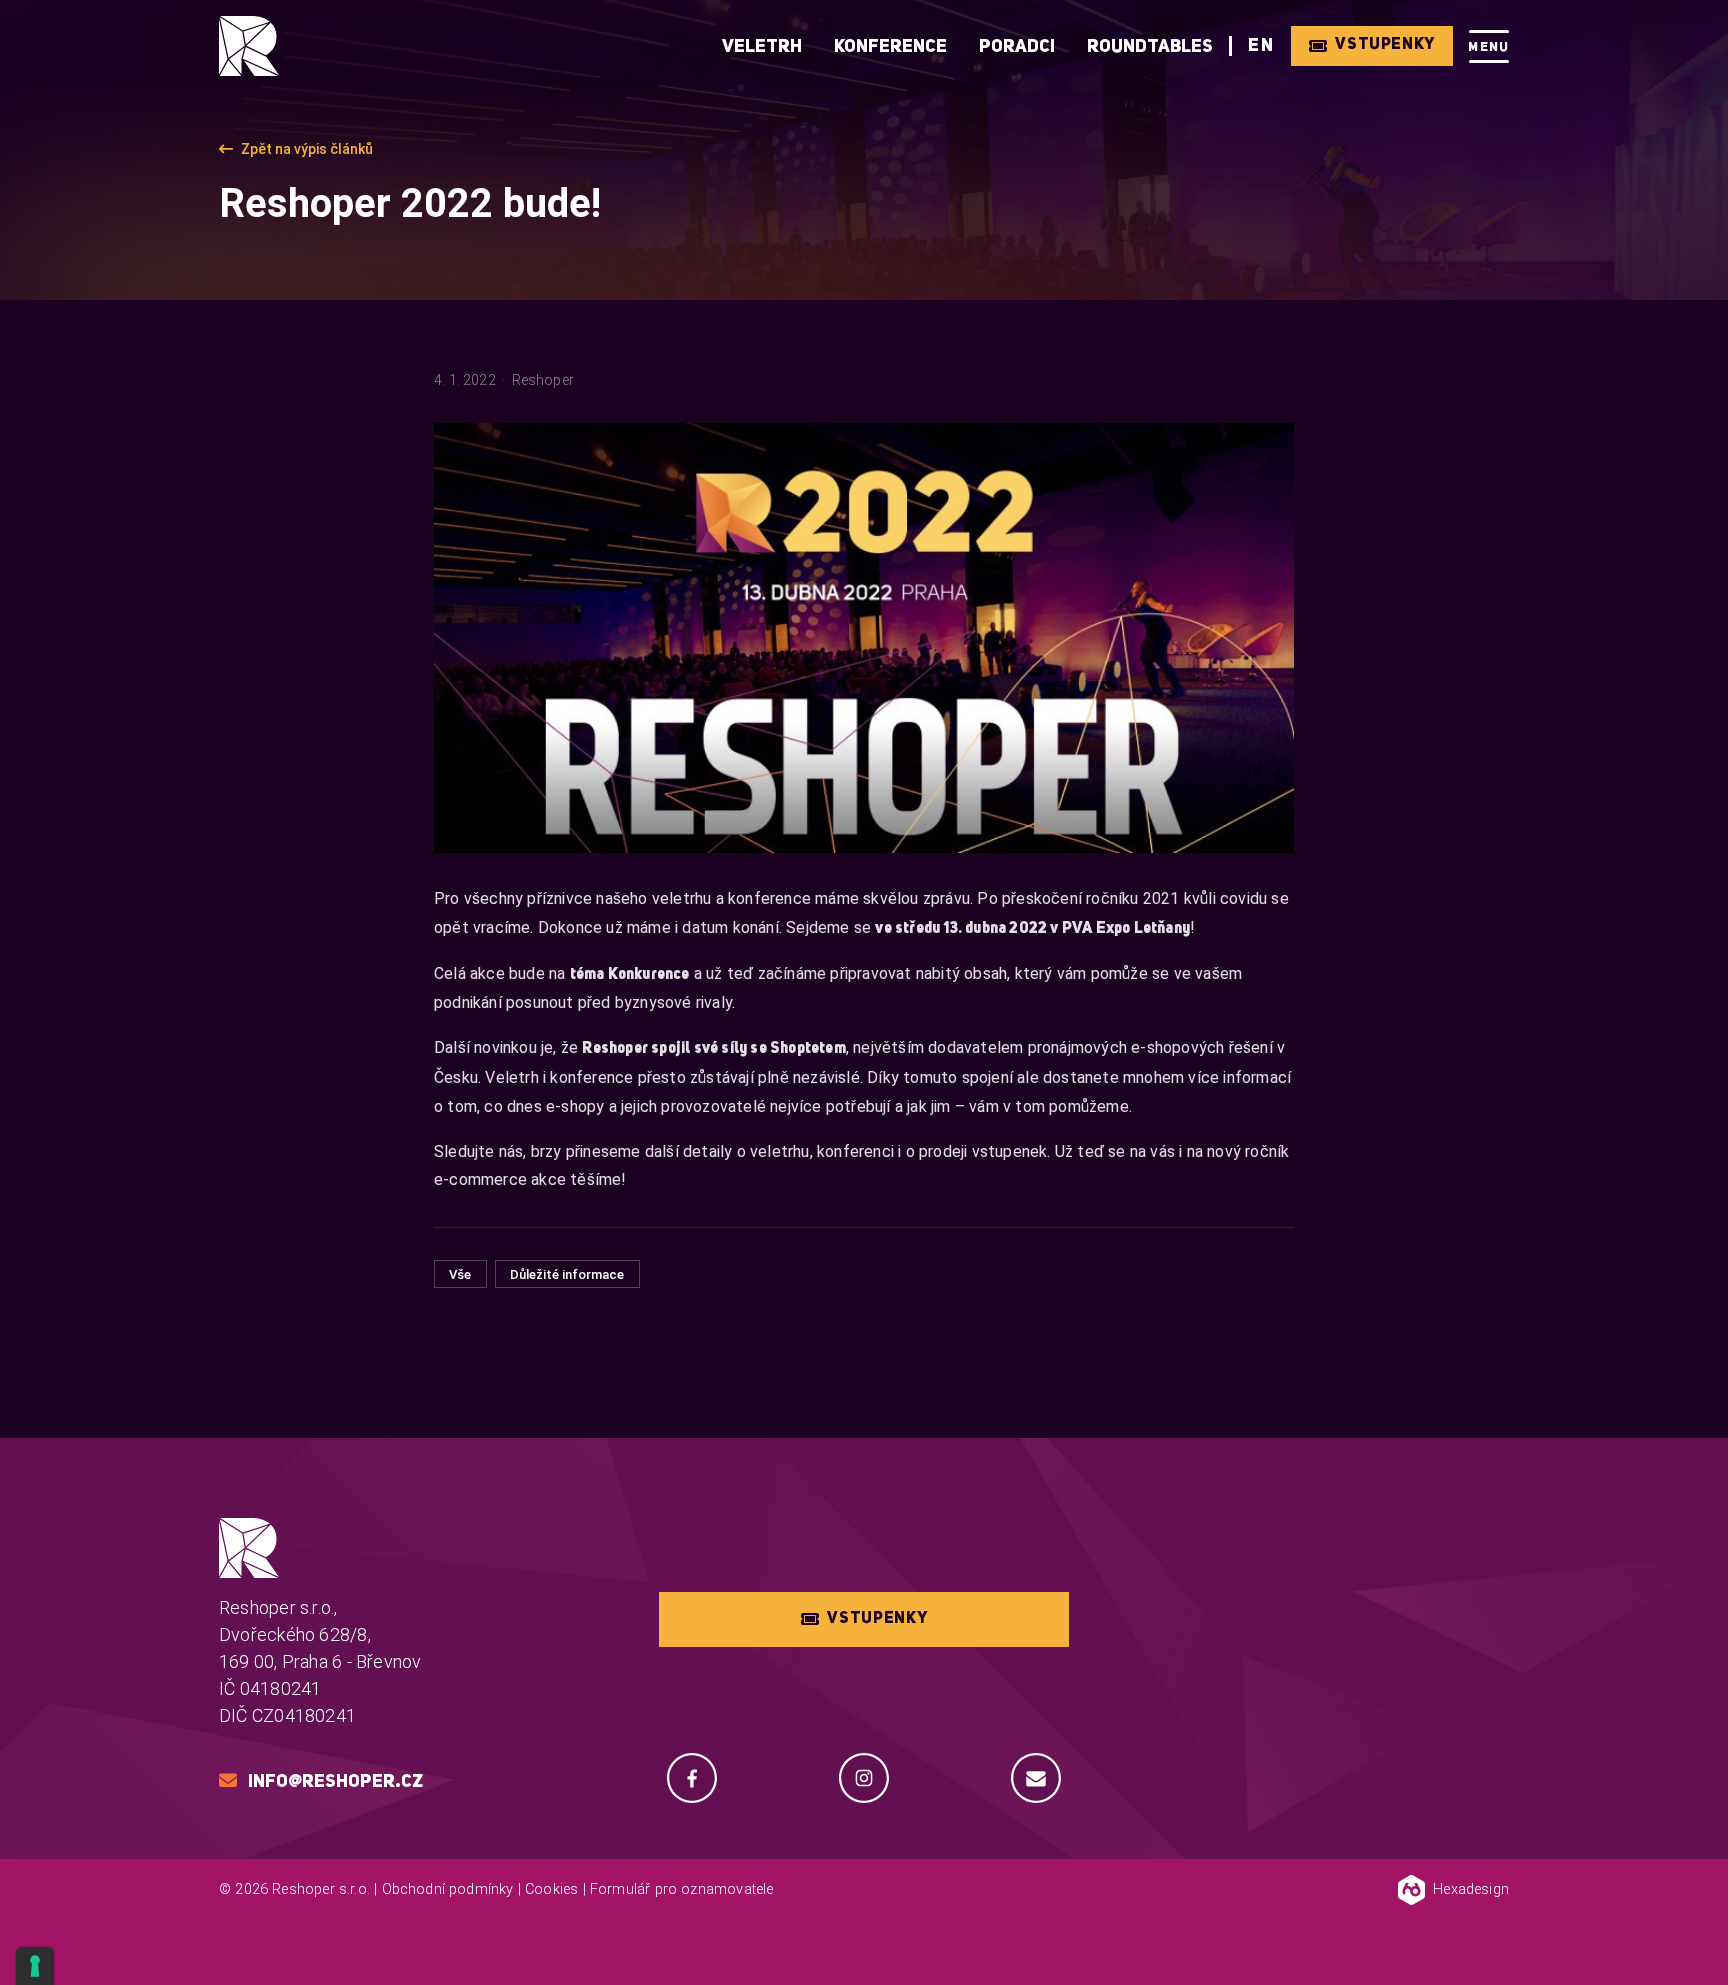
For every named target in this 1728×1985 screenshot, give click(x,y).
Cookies (551, 1889)
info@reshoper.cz (335, 1782)
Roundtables (1150, 47)
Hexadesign (1471, 1889)
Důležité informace (567, 1274)
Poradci (1017, 47)
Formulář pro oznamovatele (682, 1889)
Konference (890, 47)
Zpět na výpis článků (307, 149)
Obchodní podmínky (448, 1889)
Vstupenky (1385, 45)
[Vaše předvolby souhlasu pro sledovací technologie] (35, 1966)
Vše (460, 1274)
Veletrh (762, 47)
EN (1261, 46)
